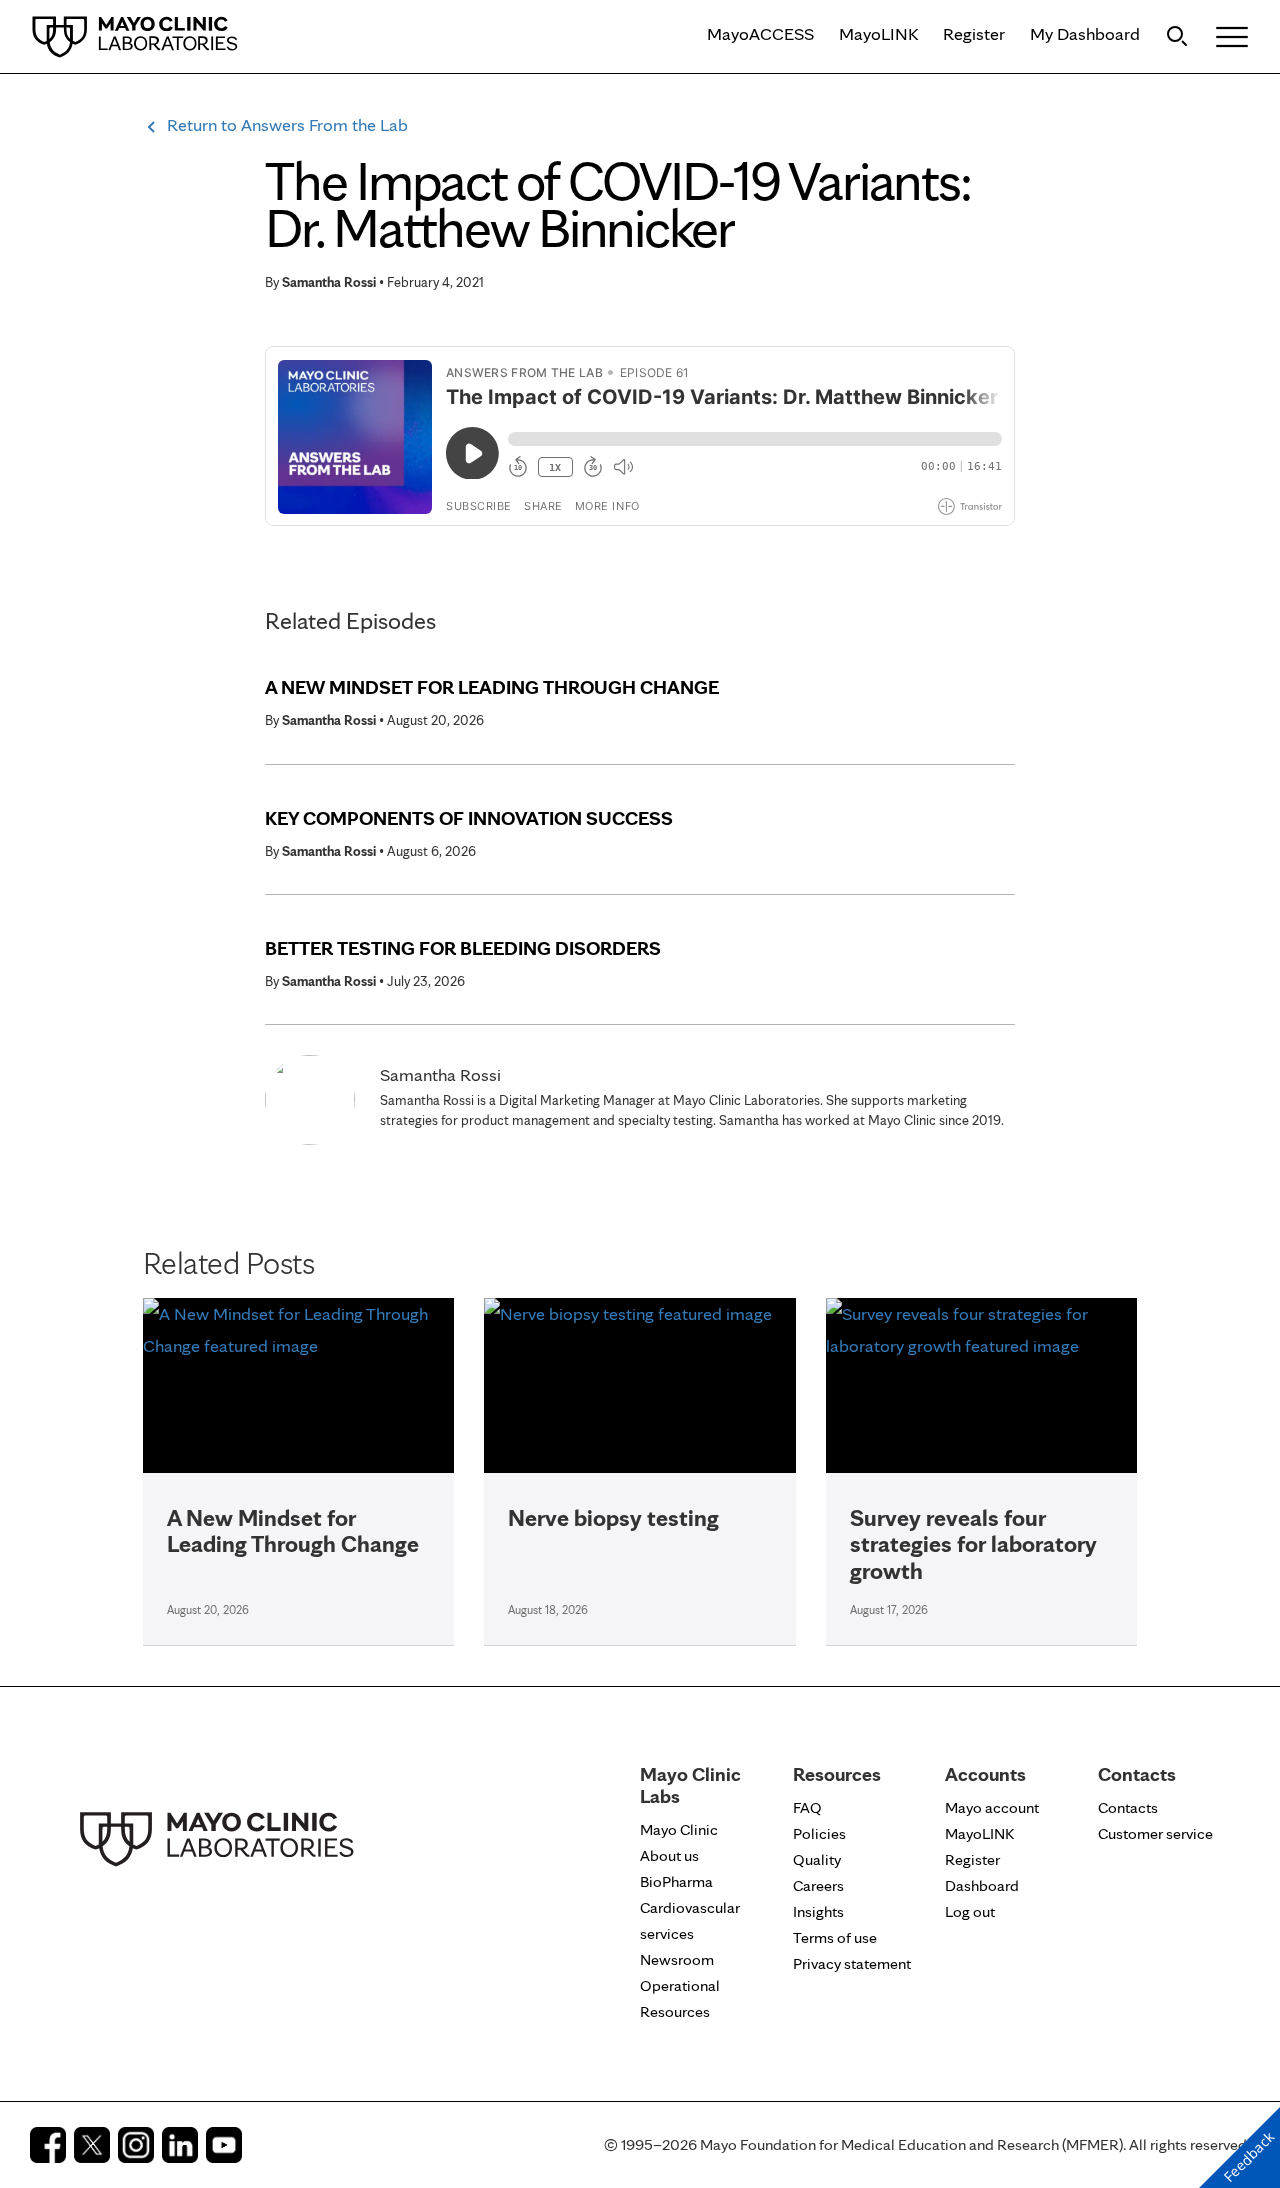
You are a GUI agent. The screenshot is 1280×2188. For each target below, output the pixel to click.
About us (669, 1855)
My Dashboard (1085, 33)
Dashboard (982, 1885)
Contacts (1128, 1807)
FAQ (807, 1807)
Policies (819, 1833)
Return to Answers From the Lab (287, 124)
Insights (818, 1911)
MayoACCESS (760, 33)
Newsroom (677, 1959)
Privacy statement (852, 1963)
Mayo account (992, 1807)
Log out (970, 1911)
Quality (817, 1859)
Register (974, 33)
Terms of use (835, 1937)
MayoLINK (878, 33)
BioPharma (676, 1881)
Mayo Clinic (679, 1829)
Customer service (1155, 1833)
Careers (818, 1885)
